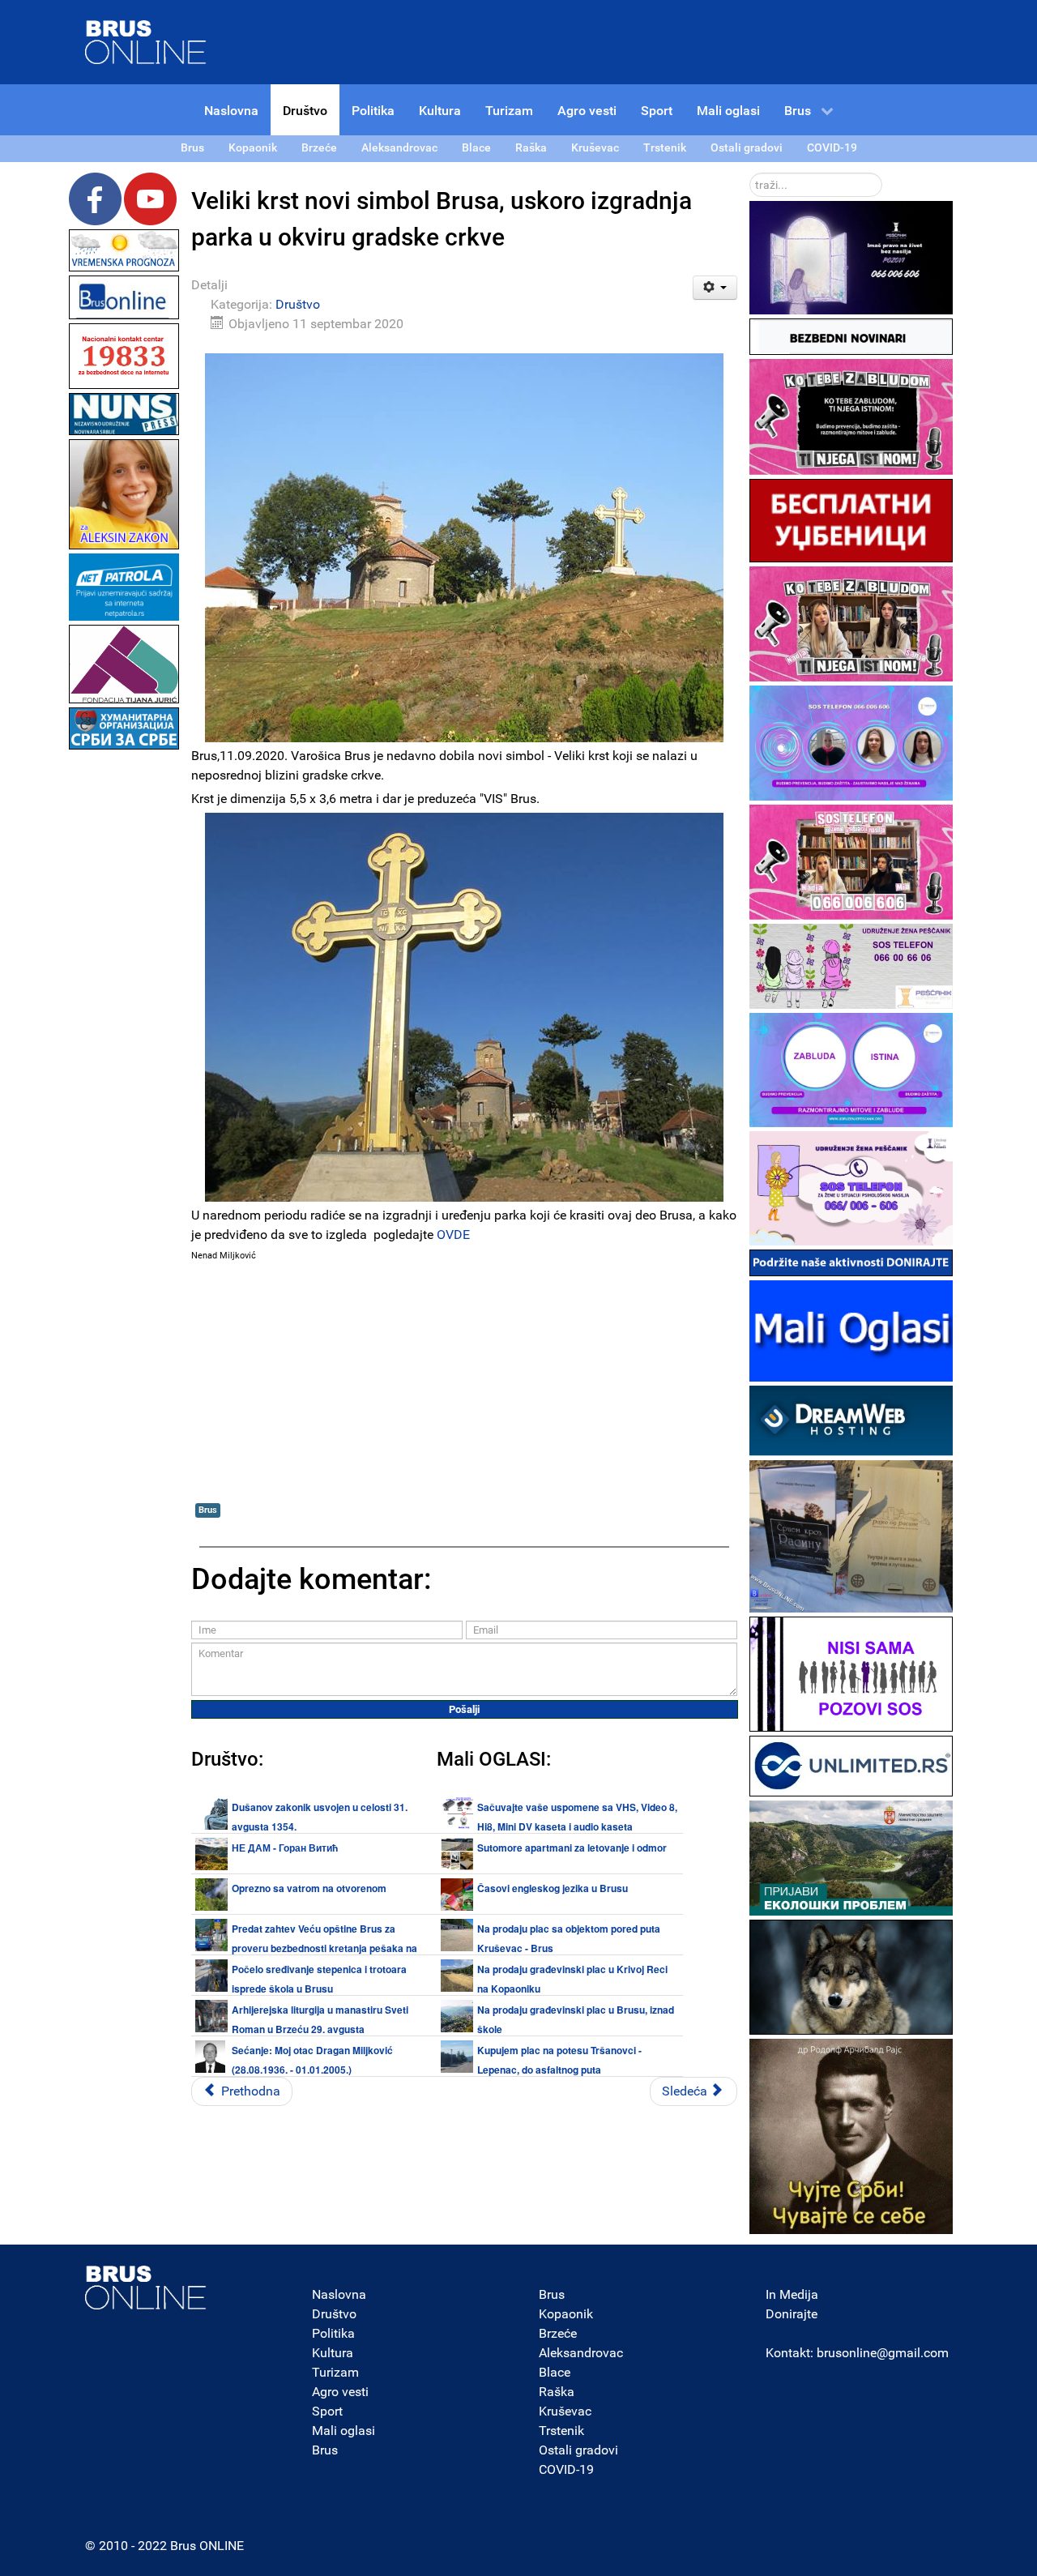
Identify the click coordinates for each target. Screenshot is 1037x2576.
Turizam (335, 2372)
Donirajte (792, 2314)
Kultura (333, 2353)
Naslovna (339, 2294)
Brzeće (558, 2333)
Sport (327, 2411)
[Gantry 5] (146, 2288)
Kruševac (565, 2411)
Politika (333, 2333)
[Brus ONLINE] (146, 41)
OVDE (453, 1235)
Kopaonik (566, 2314)
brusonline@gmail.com (883, 2353)
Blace (555, 2372)
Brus (208, 1510)
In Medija (792, 2294)
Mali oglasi (344, 2431)
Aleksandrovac (581, 2353)
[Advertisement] (124, 997)
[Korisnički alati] (715, 288)
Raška (557, 2392)
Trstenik (561, 2431)
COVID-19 (566, 2469)
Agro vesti (340, 2392)
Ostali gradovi (578, 2450)
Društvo (298, 304)
